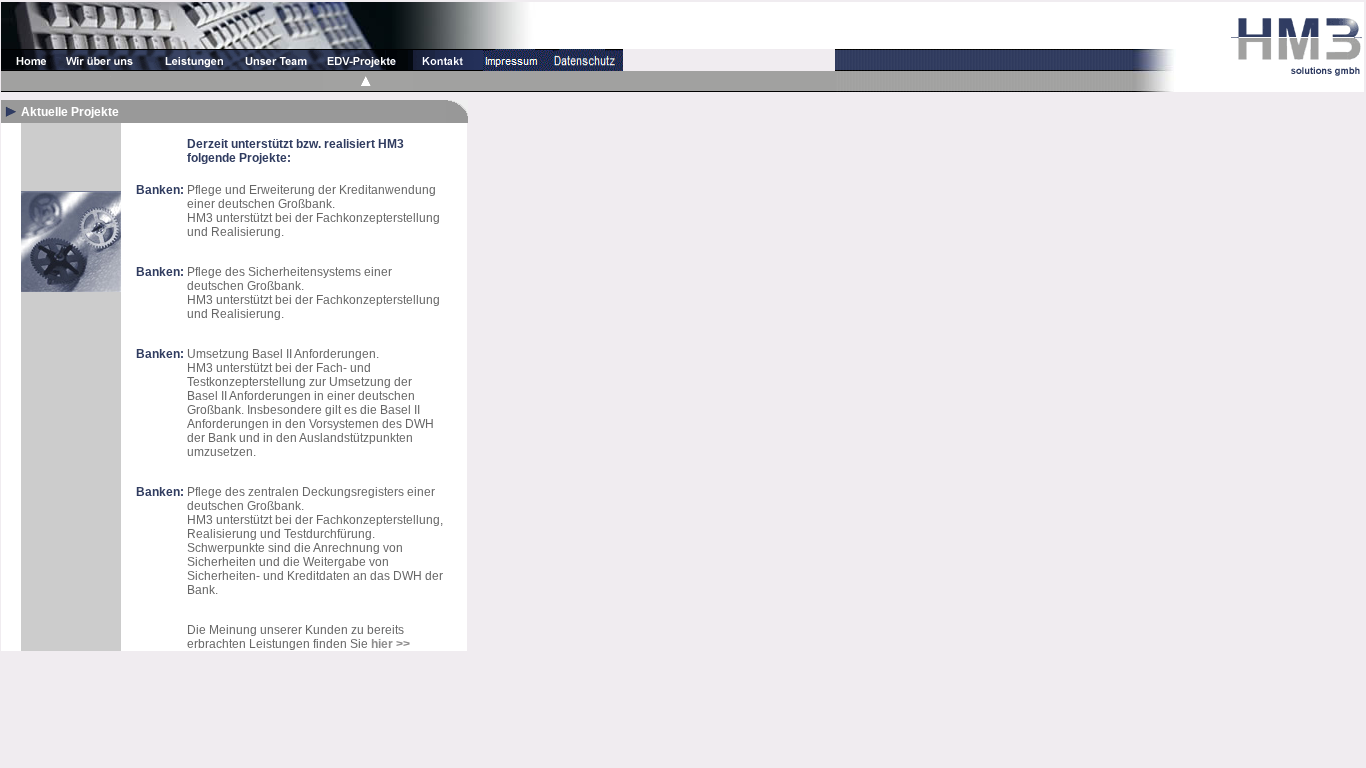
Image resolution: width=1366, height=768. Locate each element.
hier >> (390, 644)
